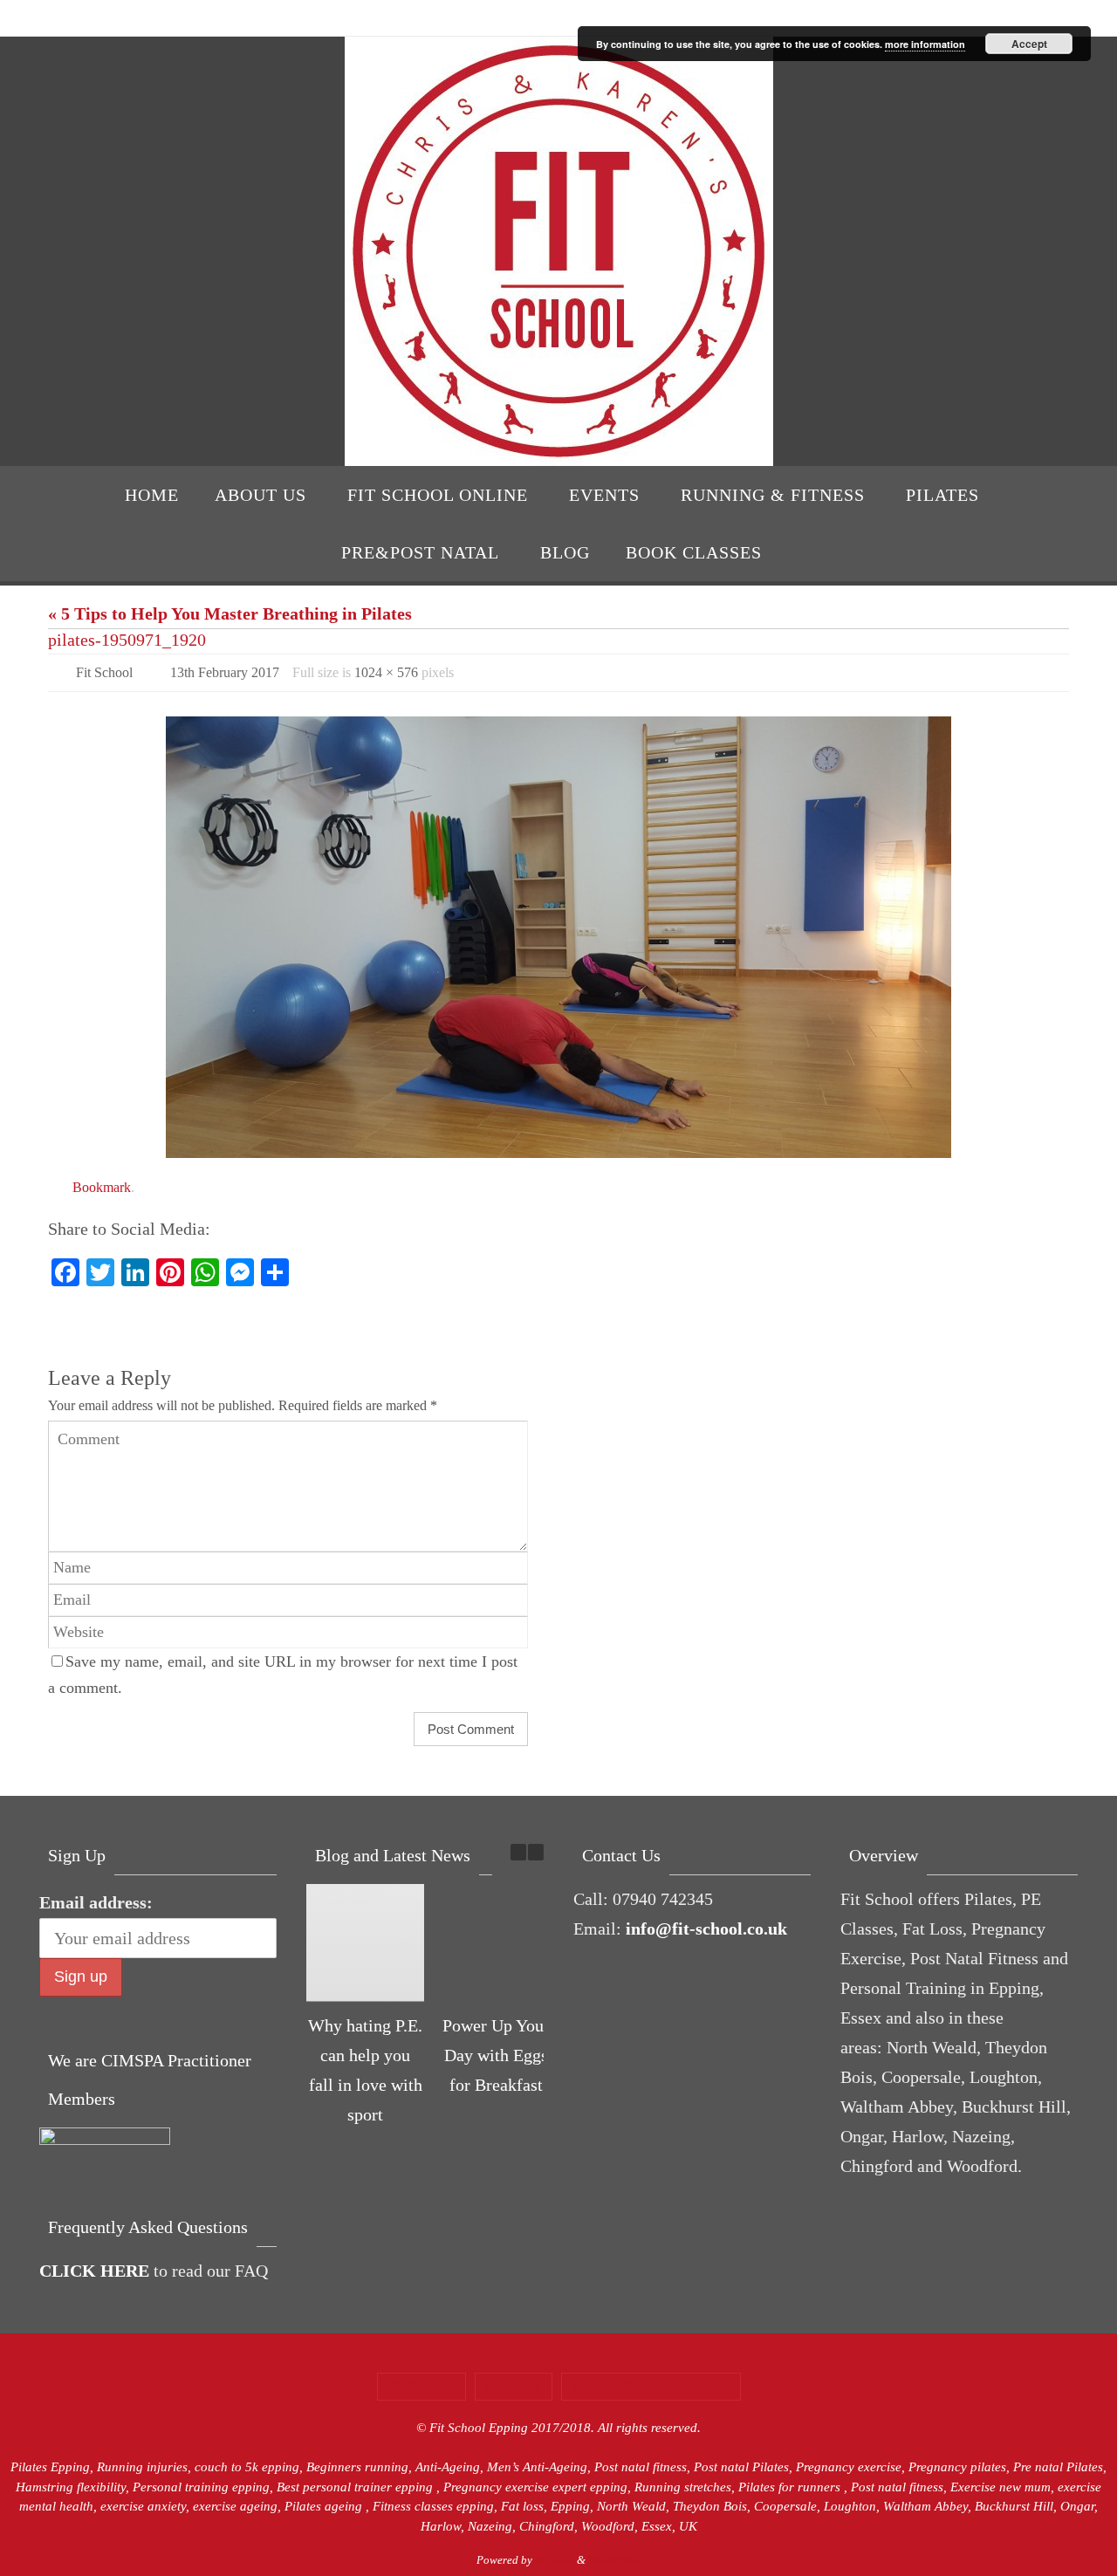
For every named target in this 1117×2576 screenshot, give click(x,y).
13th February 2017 (225, 672)
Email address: (96, 1902)
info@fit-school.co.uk (706, 1929)
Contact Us (421, 2387)
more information (925, 44)
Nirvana (555, 2560)
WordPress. (615, 2560)
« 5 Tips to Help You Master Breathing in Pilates (230, 613)
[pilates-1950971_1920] (558, 937)
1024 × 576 (386, 672)
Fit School (104, 672)
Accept (1029, 44)
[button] (536, 1852)
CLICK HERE (94, 2271)
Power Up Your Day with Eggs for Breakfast (496, 2055)
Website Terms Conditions (651, 2387)
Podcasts (514, 2387)
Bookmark (102, 1187)
